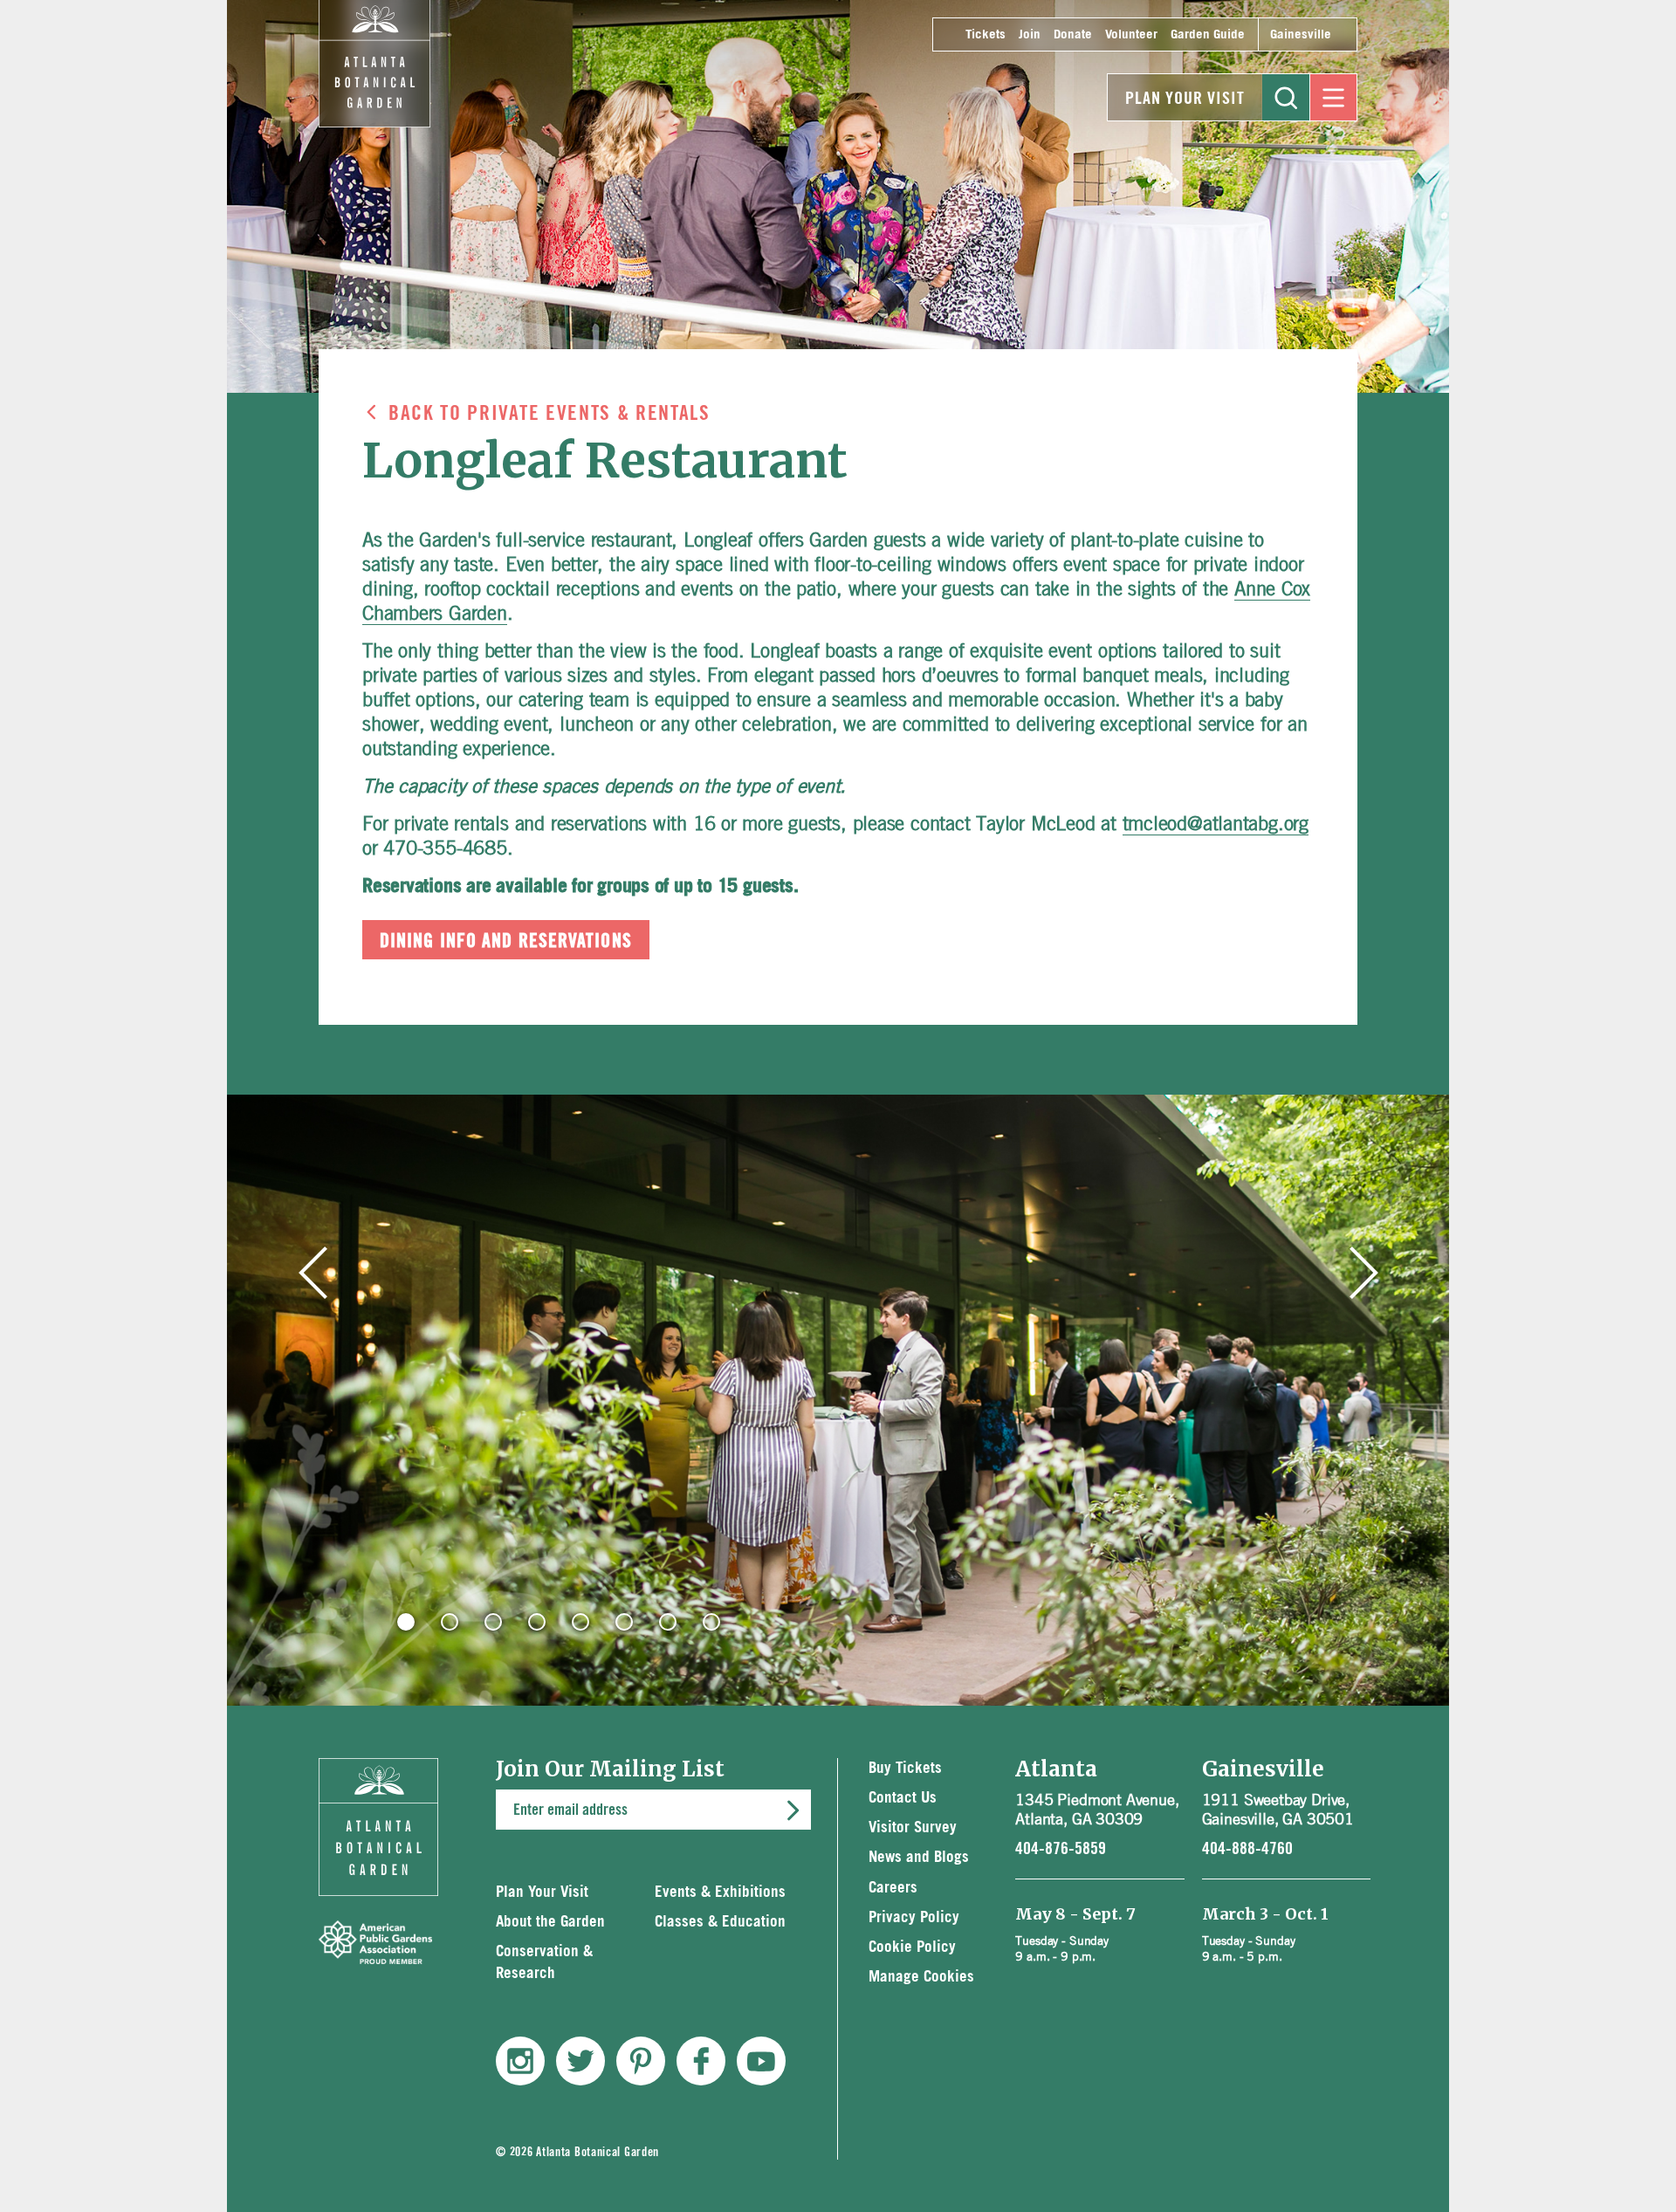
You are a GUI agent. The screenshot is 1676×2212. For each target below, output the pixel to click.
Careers (893, 1888)
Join (1030, 34)
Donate (1073, 34)
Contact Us (903, 1798)
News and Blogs (919, 1857)
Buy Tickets (905, 1768)
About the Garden (550, 1922)
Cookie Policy (912, 1947)
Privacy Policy (914, 1917)
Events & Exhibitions (720, 1892)
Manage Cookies (921, 1977)
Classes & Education (720, 1922)
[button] (406, 1622)
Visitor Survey (913, 1827)
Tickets (986, 34)
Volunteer (1131, 34)
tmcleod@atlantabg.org (1216, 823)
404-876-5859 (1061, 1849)
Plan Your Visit (1185, 99)
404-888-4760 (1247, 1849)
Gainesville (1301, 34)
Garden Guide (1208, 34)
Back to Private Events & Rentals (550, 414)
